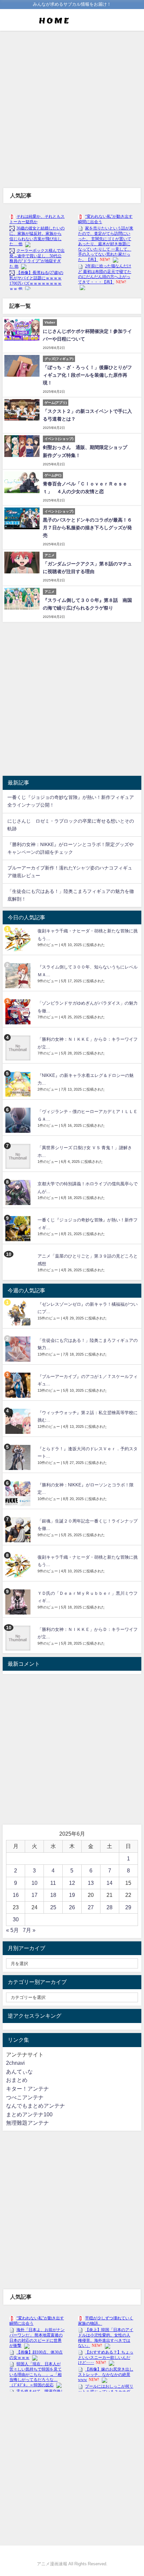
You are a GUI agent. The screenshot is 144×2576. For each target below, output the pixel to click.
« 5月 (12, 1930)
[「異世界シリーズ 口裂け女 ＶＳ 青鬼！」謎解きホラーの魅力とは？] (19, 1156)
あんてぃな (19, 2072)
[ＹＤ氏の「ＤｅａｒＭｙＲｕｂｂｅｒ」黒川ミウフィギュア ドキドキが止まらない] (19, 1602)
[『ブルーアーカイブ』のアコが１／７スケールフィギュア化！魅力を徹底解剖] (19, 1385)
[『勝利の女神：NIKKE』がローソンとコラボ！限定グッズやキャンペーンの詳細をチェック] (19, 1494)
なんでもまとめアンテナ (35, 2106)
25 (53, 1907)
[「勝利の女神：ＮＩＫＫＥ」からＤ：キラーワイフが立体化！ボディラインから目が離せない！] (19, 1048)
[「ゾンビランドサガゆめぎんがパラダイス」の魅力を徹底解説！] (19, 1012)
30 (16, 1919)
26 (72, 1907)
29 (128, 1907)
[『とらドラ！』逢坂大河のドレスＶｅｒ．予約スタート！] (19, 1457)
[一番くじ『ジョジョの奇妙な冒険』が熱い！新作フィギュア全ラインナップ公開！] (19, 1229)
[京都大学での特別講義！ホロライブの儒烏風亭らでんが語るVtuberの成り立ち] (19, 1192)
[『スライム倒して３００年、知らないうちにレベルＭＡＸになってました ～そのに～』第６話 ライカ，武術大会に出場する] (19, 976)
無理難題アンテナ (27, 2123)
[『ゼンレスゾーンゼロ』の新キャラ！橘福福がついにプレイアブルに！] (19, 1313)
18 (53, 1895)
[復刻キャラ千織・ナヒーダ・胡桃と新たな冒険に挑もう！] (19, 940)
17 (34, 1895)
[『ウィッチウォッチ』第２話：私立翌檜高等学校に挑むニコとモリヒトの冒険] (19, 1421)
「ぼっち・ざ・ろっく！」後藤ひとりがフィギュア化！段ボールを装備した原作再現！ (87, 375)
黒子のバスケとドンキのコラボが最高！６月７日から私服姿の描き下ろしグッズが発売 (87, 528)
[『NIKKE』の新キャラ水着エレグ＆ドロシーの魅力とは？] (19, 1084)
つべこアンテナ (25, 2097)
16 (16, 1895)
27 (91, 1907)
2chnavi (15, 2063)
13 (91, 1883)
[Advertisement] (72, 109)
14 (110, 1883)
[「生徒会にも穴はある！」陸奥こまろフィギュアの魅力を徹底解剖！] (19, 1349)
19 (72, 1895)
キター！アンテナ (27, 2089)
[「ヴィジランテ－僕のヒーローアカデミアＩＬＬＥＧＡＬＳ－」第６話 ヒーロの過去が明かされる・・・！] (19, 1120)
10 (34, 1883)
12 (72, 1883)
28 (110, 1907)
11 (53, 1883)
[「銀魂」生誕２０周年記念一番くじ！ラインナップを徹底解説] (19, 1530)
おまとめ (17, 2080)
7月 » (29, 1930)
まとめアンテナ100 (29, 2114)
